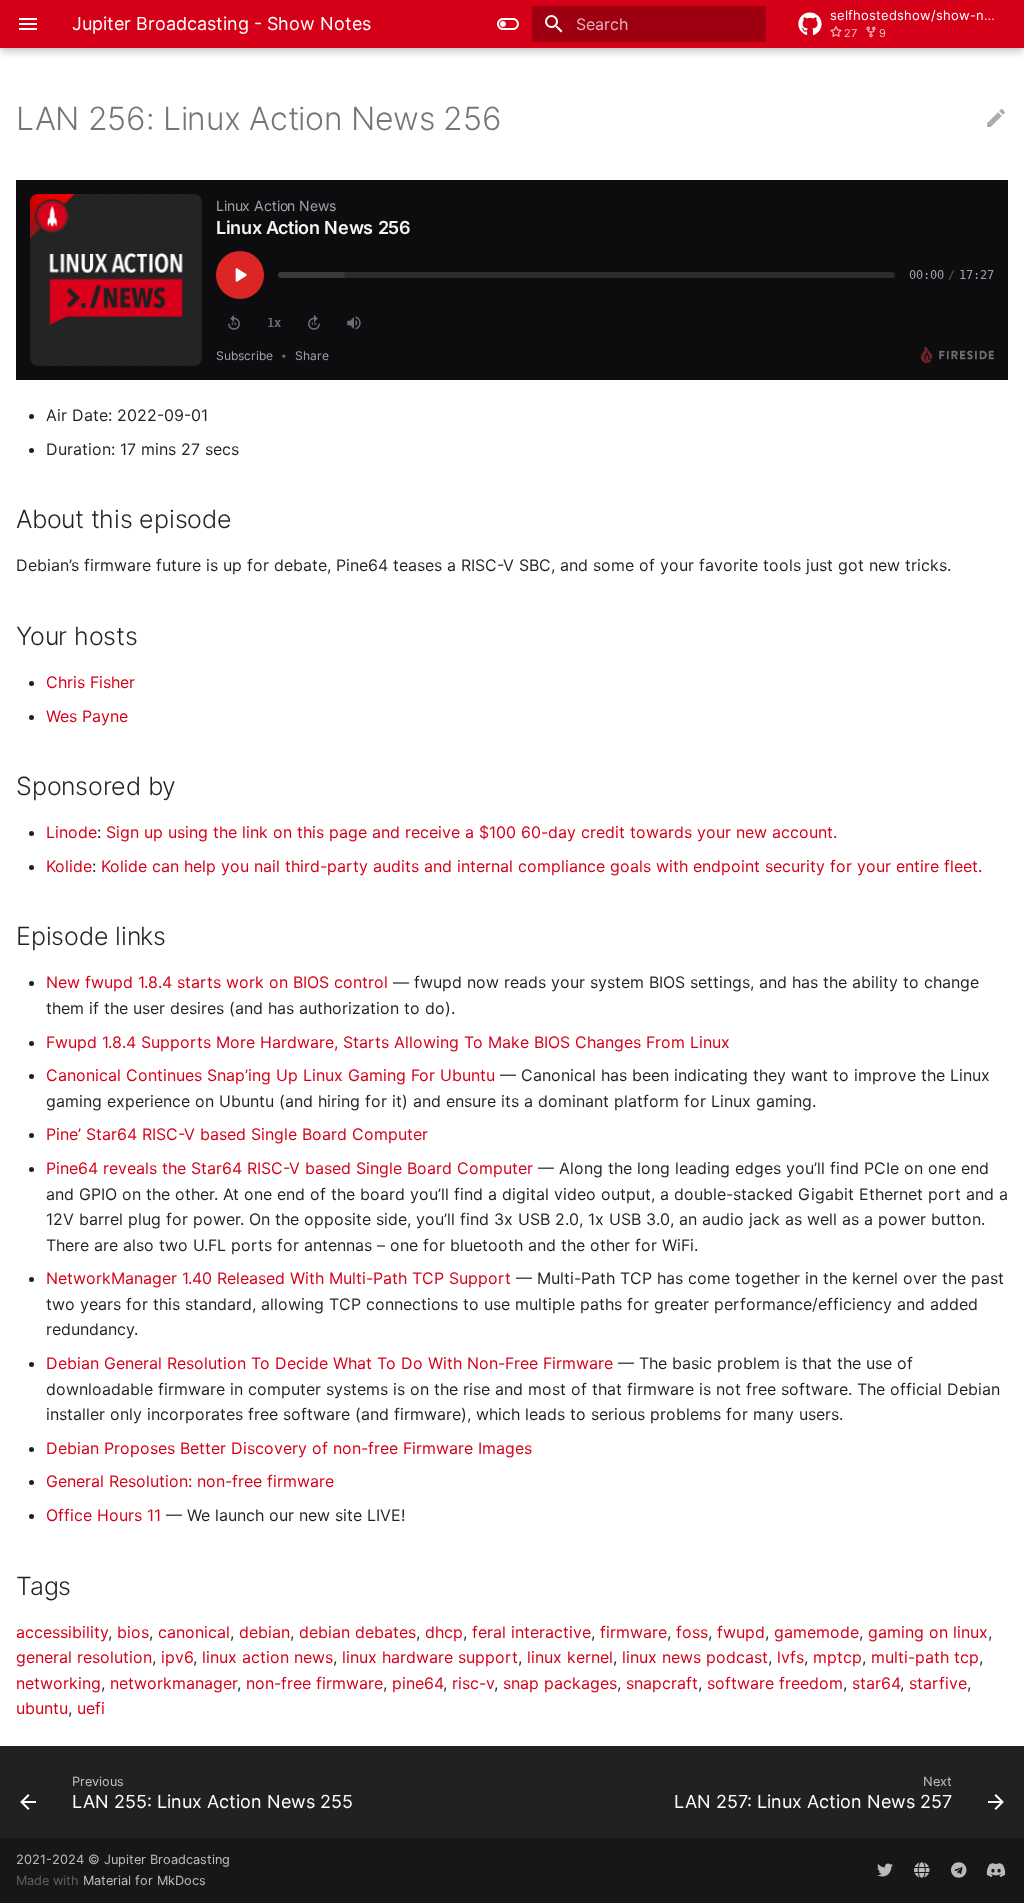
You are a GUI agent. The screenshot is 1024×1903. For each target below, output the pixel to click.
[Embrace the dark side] (508, 24)
